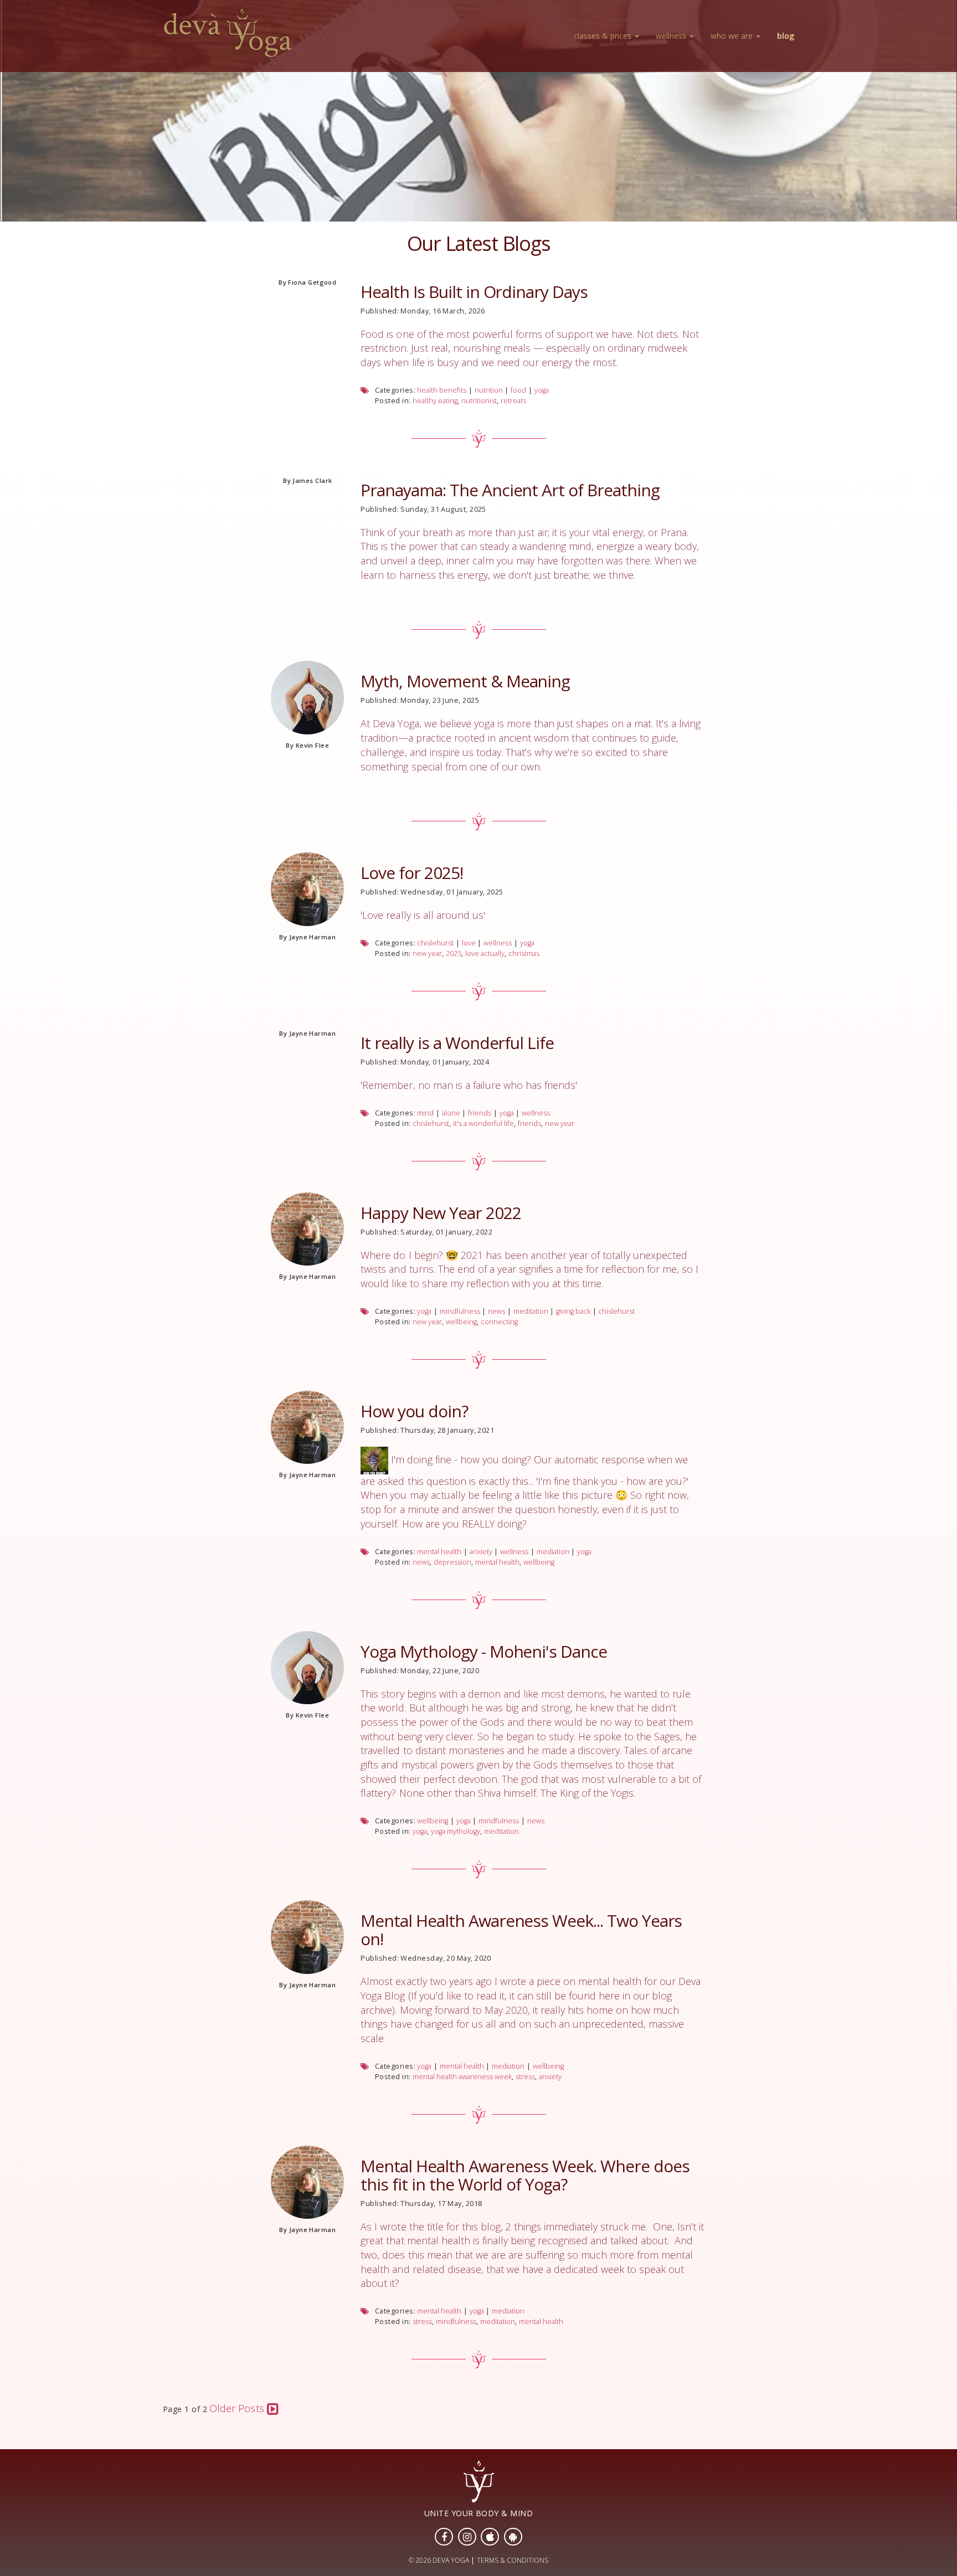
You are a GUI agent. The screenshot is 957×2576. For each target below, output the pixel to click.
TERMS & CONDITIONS (513, 2560)
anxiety (481, 1552)
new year (427, 953)
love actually (485, 953)
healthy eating (435, 401)
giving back (573, 1311)
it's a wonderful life (483, 1124)
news (496, 1311)
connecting (499, 1322)
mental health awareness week (462, 2077)
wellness (498, 943)
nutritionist (479, 401)
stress (525, 2077)
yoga (542, 390)
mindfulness (460, 1311)
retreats (513, 401)
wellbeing (461, 1322)
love (469, 943)
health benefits (442, 390)
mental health (439, 1552)
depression (452, 1562)
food (518, 390)
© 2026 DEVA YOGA (439, 2560)
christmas (524, 953)
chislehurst (435, 943)
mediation (553, 1552)
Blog (786, 36)
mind (425, 1113)
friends (480, 1113)
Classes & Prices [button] (604, 36)
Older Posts (238, 2408)
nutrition (489, 390)
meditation (531, 1311)
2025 (454, 953)
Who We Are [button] (733, 36)
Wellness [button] (672, 36)
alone (451, 1113)
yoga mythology (456, 1831)
